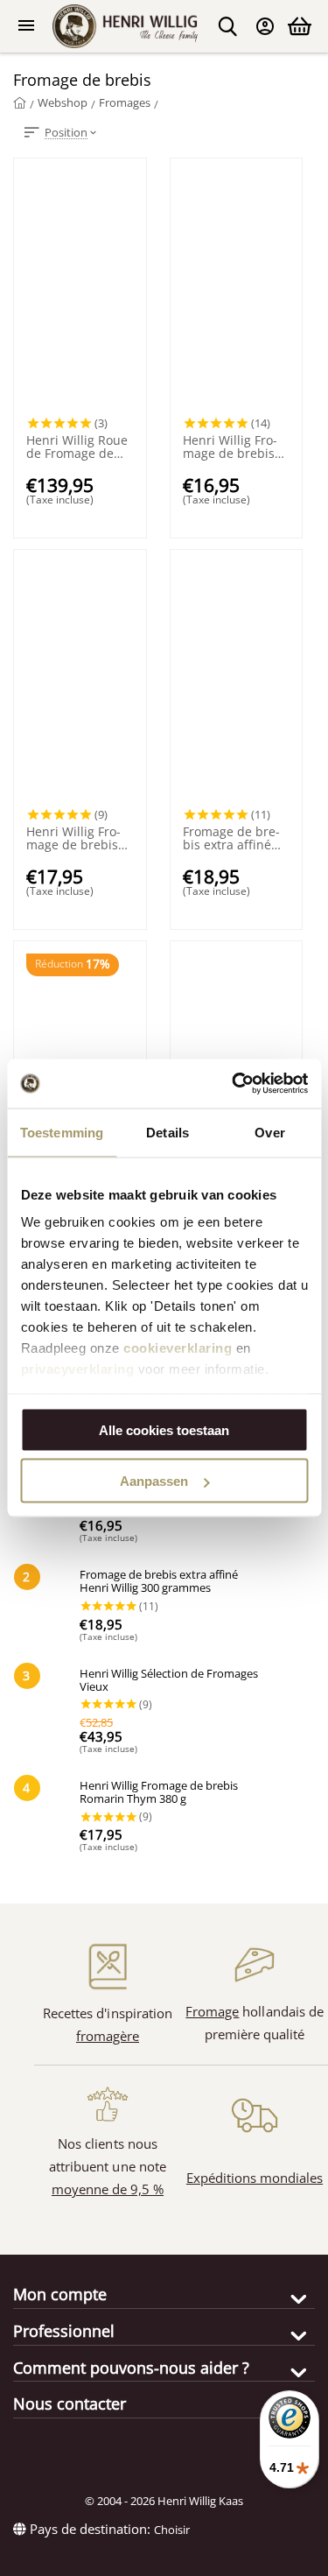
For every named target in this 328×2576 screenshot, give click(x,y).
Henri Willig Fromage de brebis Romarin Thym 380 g (73, 839)
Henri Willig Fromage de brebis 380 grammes (230, 447)
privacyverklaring (77, 1369)
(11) (259, 814)
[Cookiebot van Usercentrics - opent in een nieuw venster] (234, 1084)
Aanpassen (154, 1481)
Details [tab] (167, 1132)
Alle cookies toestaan (164, 1429)
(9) (100, 814)
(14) (259, 423)
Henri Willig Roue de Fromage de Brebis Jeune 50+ (77, 447)
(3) (100, 423)
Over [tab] (269, 1132)
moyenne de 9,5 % (108, 2189)
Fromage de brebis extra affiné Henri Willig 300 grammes (231, 839)
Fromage (212, 2011)
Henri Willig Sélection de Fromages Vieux (169, 1681)
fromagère (108, 2036)
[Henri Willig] (20, 102)
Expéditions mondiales (255, 2178)
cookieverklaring (178, 1348)
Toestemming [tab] (62, 1132)
